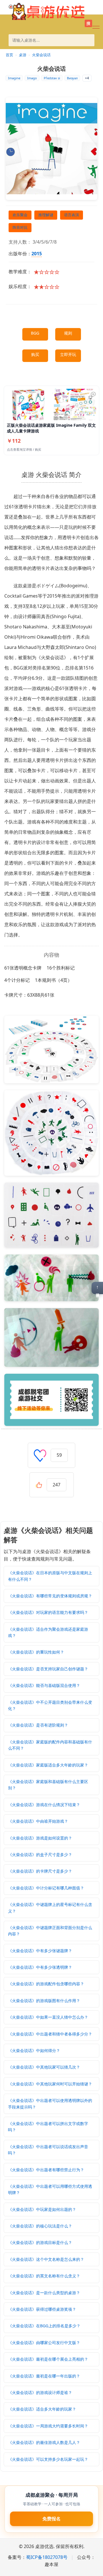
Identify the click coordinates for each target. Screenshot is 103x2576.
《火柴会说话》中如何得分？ (34, 2050)
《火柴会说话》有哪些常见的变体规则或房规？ (50, 1596)
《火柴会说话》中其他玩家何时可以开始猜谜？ (50, 2084)
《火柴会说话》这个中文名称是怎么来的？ (46, 2259)
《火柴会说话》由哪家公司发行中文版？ (44, 2343)
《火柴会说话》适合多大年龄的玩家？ (42, 2409)
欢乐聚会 (20, 215)
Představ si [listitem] (52, 78)
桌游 (23, 55)
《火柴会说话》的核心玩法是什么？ (40, 2226)
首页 (9, 55)
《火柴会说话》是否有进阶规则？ (38, 1725)
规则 (68, 333)
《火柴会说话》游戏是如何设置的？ (40, 1838)
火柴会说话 (41, 55)
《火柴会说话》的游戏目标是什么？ (40, 2242)
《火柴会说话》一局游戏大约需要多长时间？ (48, 2426)
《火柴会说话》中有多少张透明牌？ (40, 1967)
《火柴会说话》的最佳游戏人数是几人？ (44, 2442)
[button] (96, 27)
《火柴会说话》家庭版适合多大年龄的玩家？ (48, 1765)
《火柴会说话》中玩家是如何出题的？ (42, 2209)
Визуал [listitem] (72, 78)
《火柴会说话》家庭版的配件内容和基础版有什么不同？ (50, 1745)
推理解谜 (46, 215)
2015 (37, 254)
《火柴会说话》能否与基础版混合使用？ (44, 1685)
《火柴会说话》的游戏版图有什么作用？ (44, 2001)
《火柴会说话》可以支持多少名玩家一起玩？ (48, 2459)
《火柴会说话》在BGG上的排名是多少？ (44, 2326)
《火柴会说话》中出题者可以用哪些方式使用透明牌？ (50, 2189)
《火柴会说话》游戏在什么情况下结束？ (44, 1805)
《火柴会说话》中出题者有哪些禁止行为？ (46, 2170)
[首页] (47, 11)
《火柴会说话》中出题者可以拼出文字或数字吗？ (48, 2127)
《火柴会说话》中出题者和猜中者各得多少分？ (50, 2034)
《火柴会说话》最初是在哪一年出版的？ (44, 2376)
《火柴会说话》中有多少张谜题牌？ (40, 1951)
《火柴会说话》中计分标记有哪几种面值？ (46, 1888)
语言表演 (72, 215)
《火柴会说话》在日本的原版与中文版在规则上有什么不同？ (50, 1576)
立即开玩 (68, 354)
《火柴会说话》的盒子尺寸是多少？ (40, 1854)
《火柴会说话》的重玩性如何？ (36, 1652)
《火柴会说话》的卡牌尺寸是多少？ (40, 1871)
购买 (35, 354)
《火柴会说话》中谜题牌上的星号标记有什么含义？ (50, 1908)
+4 (87, 78)
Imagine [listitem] (14, 78)
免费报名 (51, 2519)
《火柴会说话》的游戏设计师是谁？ (40, 2392)
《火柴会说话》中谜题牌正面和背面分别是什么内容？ (50, 1931)
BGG (35, 333)
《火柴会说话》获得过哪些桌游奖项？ (42, 2309)
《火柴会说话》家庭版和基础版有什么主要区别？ (48, 1785)
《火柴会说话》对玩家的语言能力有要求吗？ (48, 1612)
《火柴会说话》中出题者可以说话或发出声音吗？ (48, 2150)
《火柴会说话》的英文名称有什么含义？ (44, 2276)
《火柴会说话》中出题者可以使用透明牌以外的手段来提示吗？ (50, 2104)
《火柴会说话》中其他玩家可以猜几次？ (44, 2067)
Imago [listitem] (32, 78)
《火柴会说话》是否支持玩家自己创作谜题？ (48, 1669)
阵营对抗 (20, 227)
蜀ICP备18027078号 (47, 2557)
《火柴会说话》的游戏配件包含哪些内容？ (46, 1984)
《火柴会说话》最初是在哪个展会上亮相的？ (48, 2359)
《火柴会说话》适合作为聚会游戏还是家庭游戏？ (48, 1632)
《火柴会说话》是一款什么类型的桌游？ (44, 2293)
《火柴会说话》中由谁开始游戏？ (38, 1821)
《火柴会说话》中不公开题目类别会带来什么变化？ (50, 1705)
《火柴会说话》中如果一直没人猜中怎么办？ (48, 2017)
